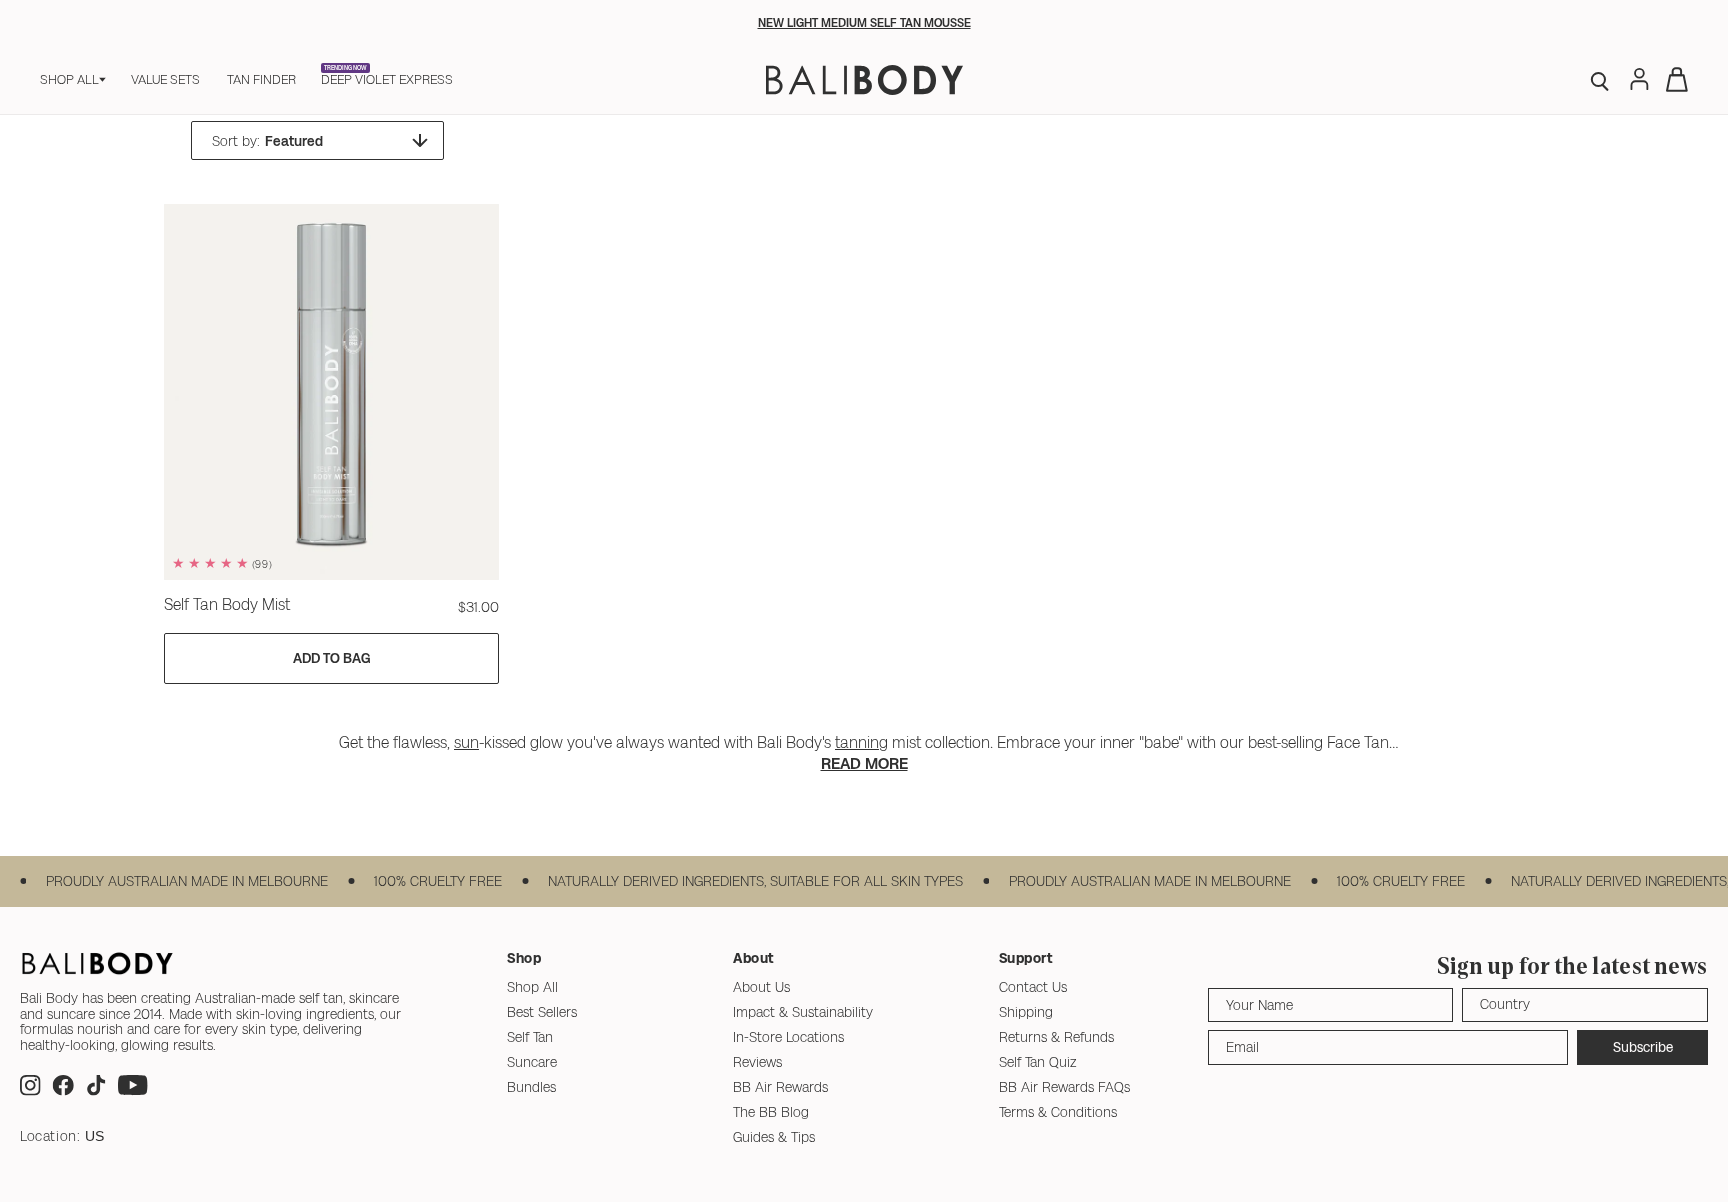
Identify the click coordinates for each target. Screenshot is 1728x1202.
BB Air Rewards (780, 1087)
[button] (73, 79)
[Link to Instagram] (30, 1090)
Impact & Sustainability (803, 1012)
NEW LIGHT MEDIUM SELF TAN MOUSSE (864, 22)
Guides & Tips (774, 1137)
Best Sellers (542, 1012)
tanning (861, 742)
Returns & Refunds (1056, 1037)
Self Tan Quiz (1038, 1062)
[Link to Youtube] (133, 1090)
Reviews (757, 1062)
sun (466, 742)
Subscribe (1643, 1047)
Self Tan (530, 1037)
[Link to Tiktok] (96, 1090)
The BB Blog (771, 1112)
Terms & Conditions (1058, 1112)
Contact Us (1033, 987)
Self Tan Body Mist (227, 604)
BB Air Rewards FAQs (1064, 1087)
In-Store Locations (788, 1037)
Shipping (1026, 1012)
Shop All (532, 987)
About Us (761, 987)
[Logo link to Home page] (864, 80)
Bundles (531, 1087)
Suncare (532, 1062)
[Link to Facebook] (63, 1090)
